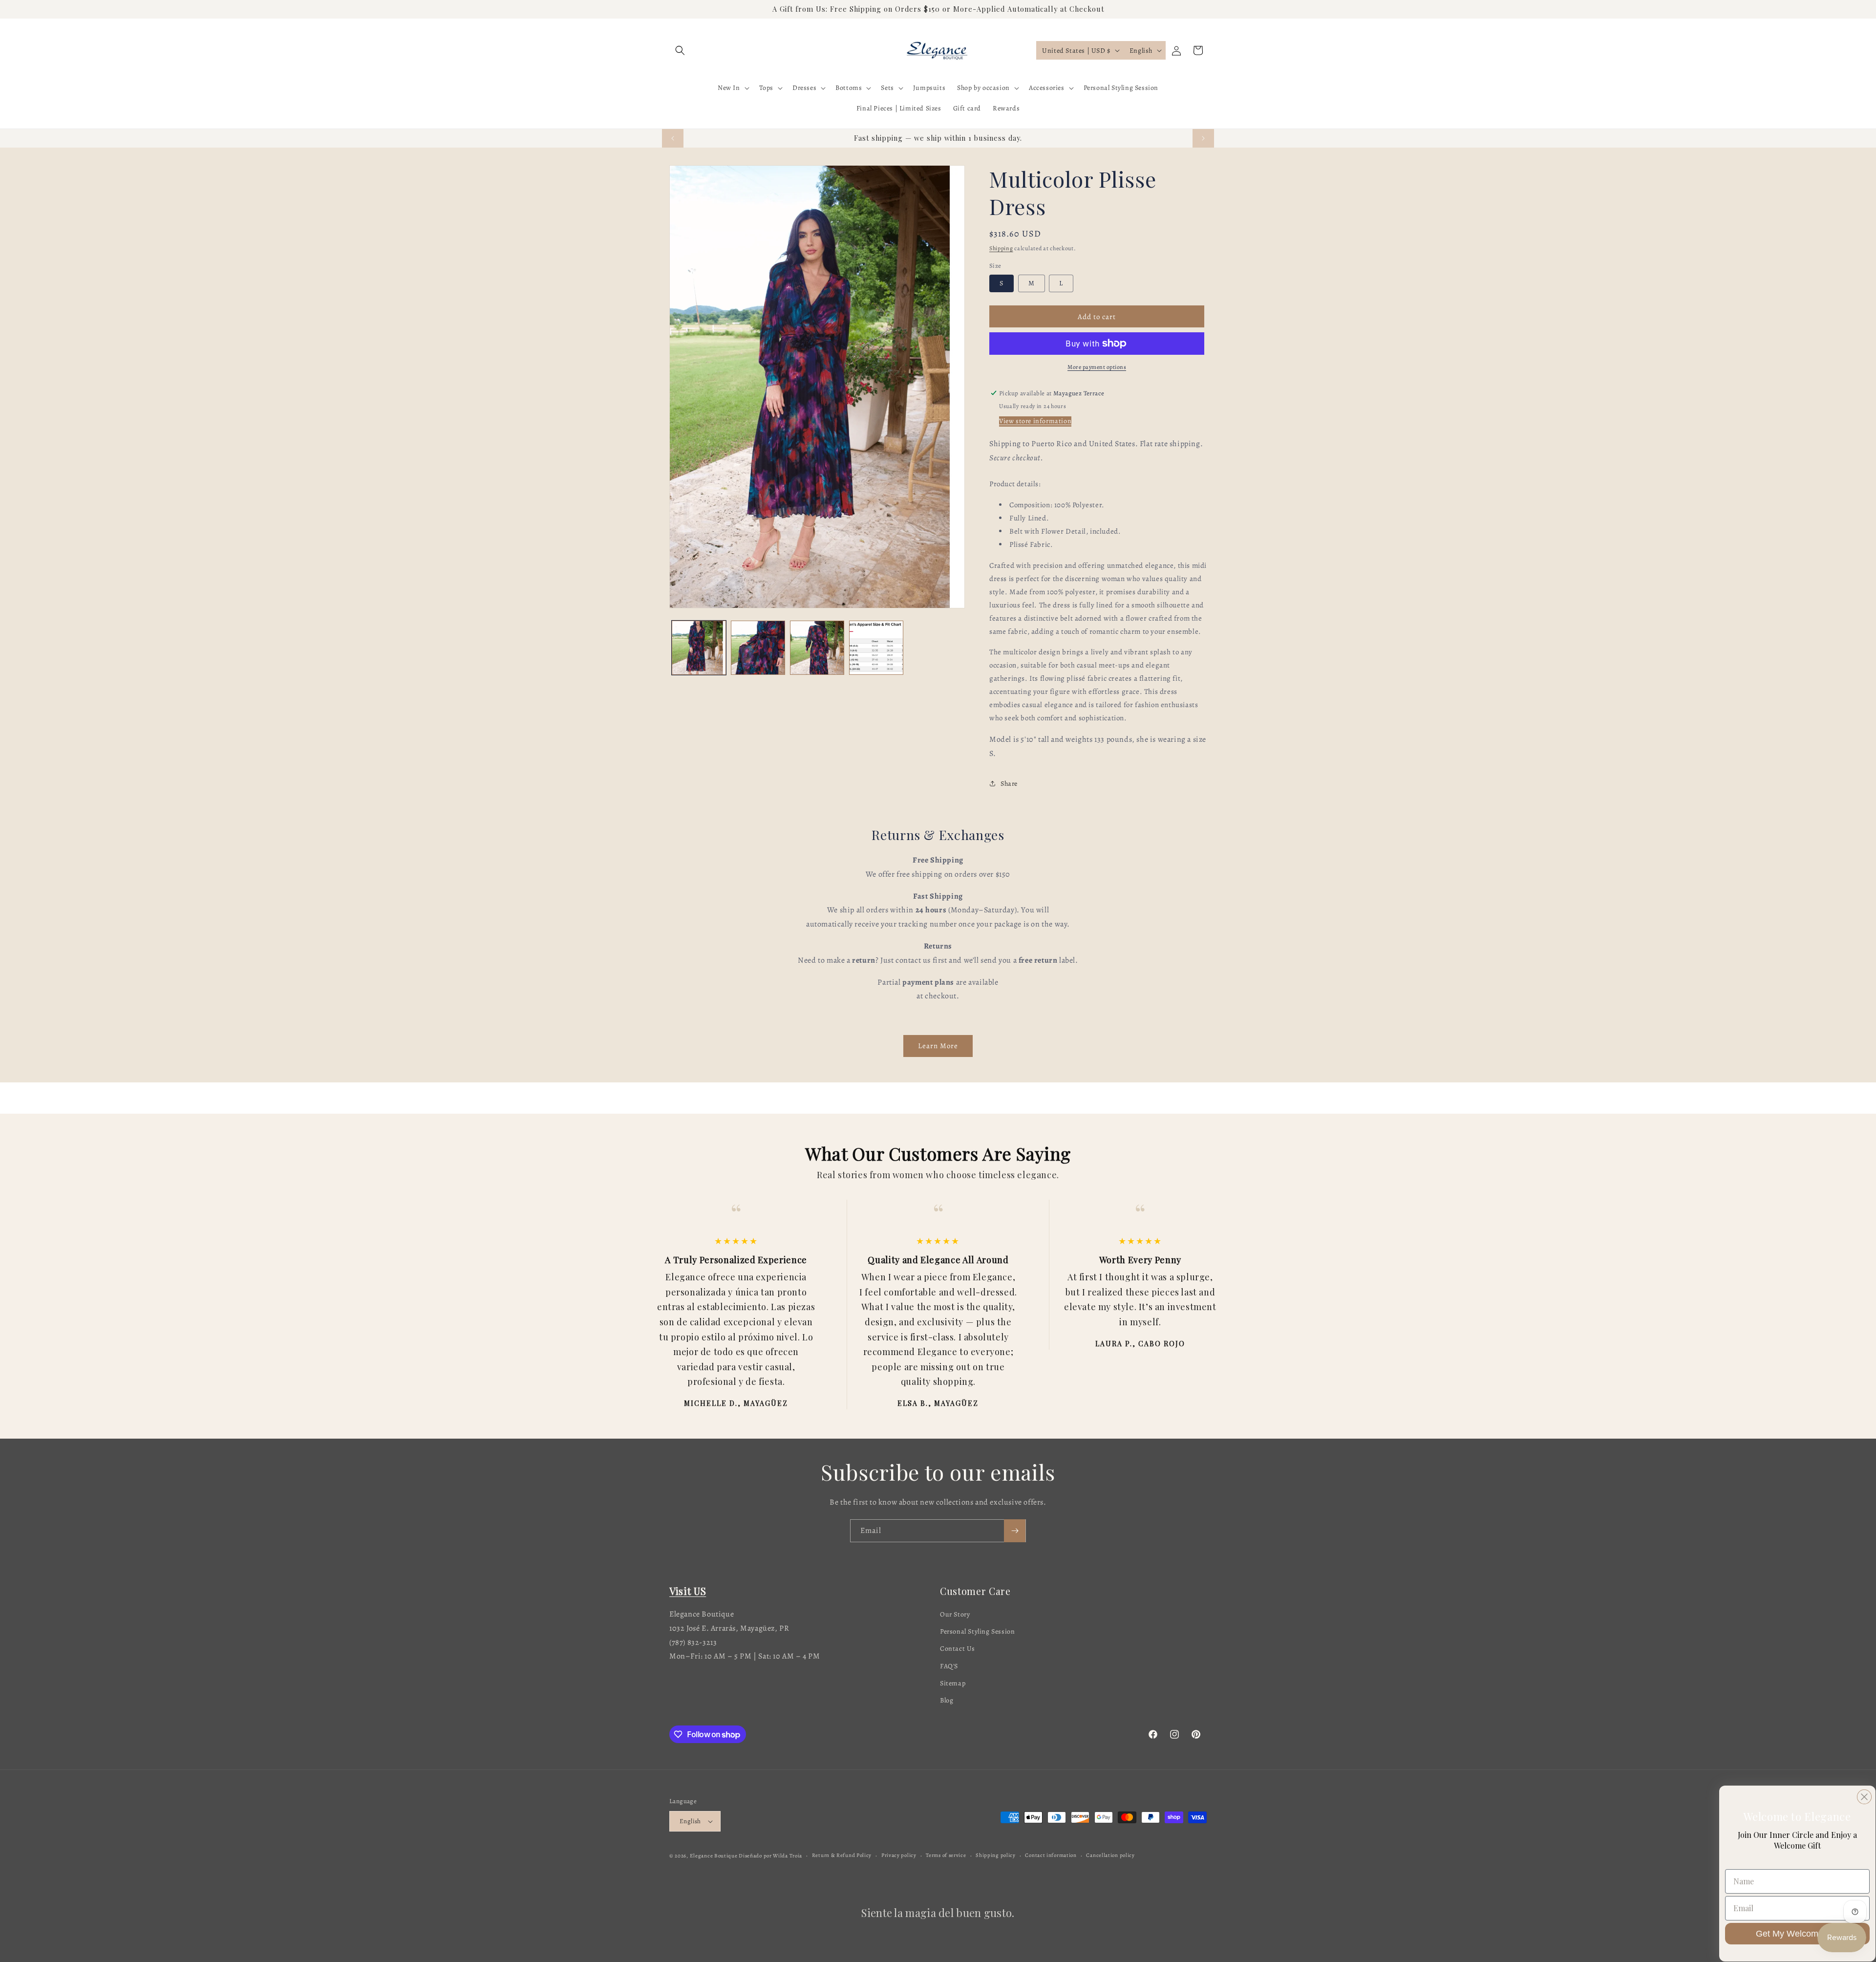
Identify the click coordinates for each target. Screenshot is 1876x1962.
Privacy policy (899, 1855)
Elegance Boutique (714, 1856)
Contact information (1051, 1855)
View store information (1035, 421)
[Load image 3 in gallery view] (817, 648)
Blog (947, 1700)
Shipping (1001, 248)
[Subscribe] (1015, 1531)
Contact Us (958, 1649)
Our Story (955, 1614)
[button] (680, 50)
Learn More (938, 1046)
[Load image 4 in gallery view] (876, 648)
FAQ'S (949, 1666)
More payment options (1097, 367)
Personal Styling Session (977, 1631)
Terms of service (946, 1855)
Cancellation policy (1110, 1855)
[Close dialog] (1864, 1797)
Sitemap (953, 1683)
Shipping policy (996, 1855)
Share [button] (1009, 784)
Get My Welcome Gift (1798, 1934)
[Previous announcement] (673, 138)
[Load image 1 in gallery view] (699, 648)
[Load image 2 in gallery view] (758, 648)
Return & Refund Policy (842, 1855)
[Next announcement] (1203, 138)
